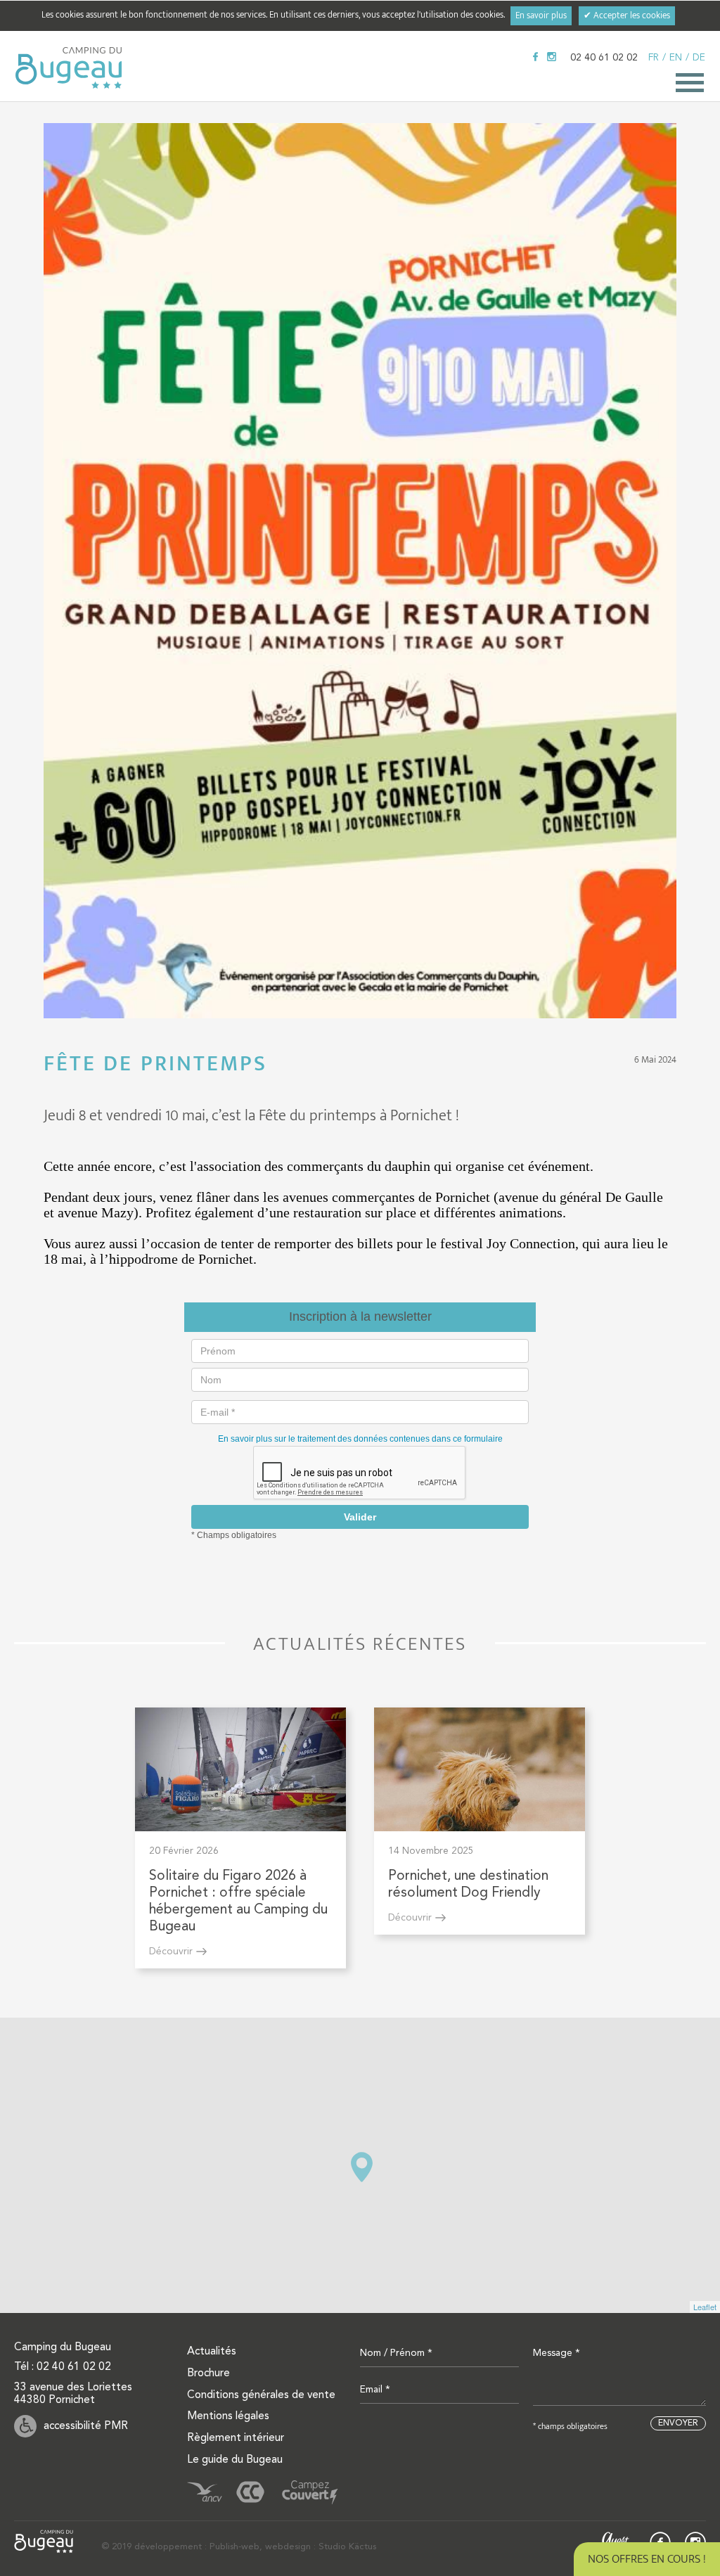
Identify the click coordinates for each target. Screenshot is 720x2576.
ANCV (205, 2492)
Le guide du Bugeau (235, 2460)
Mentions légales (228, 2416)
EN (676, 58)
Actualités (212, 2352)
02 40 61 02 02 (604, 58)
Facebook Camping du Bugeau (535, 57)
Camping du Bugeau (69, 68)
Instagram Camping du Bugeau (552, 57)
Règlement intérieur (236, 2438)
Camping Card (250, 2492)
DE (699, 58)
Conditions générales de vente (261, 2395)
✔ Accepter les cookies (627, 16)
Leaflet (705, 2307)
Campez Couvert (310, 2492)
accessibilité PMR (86, 2426)
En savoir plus (541, 16)
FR (654, 58)
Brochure (208, 2373)
